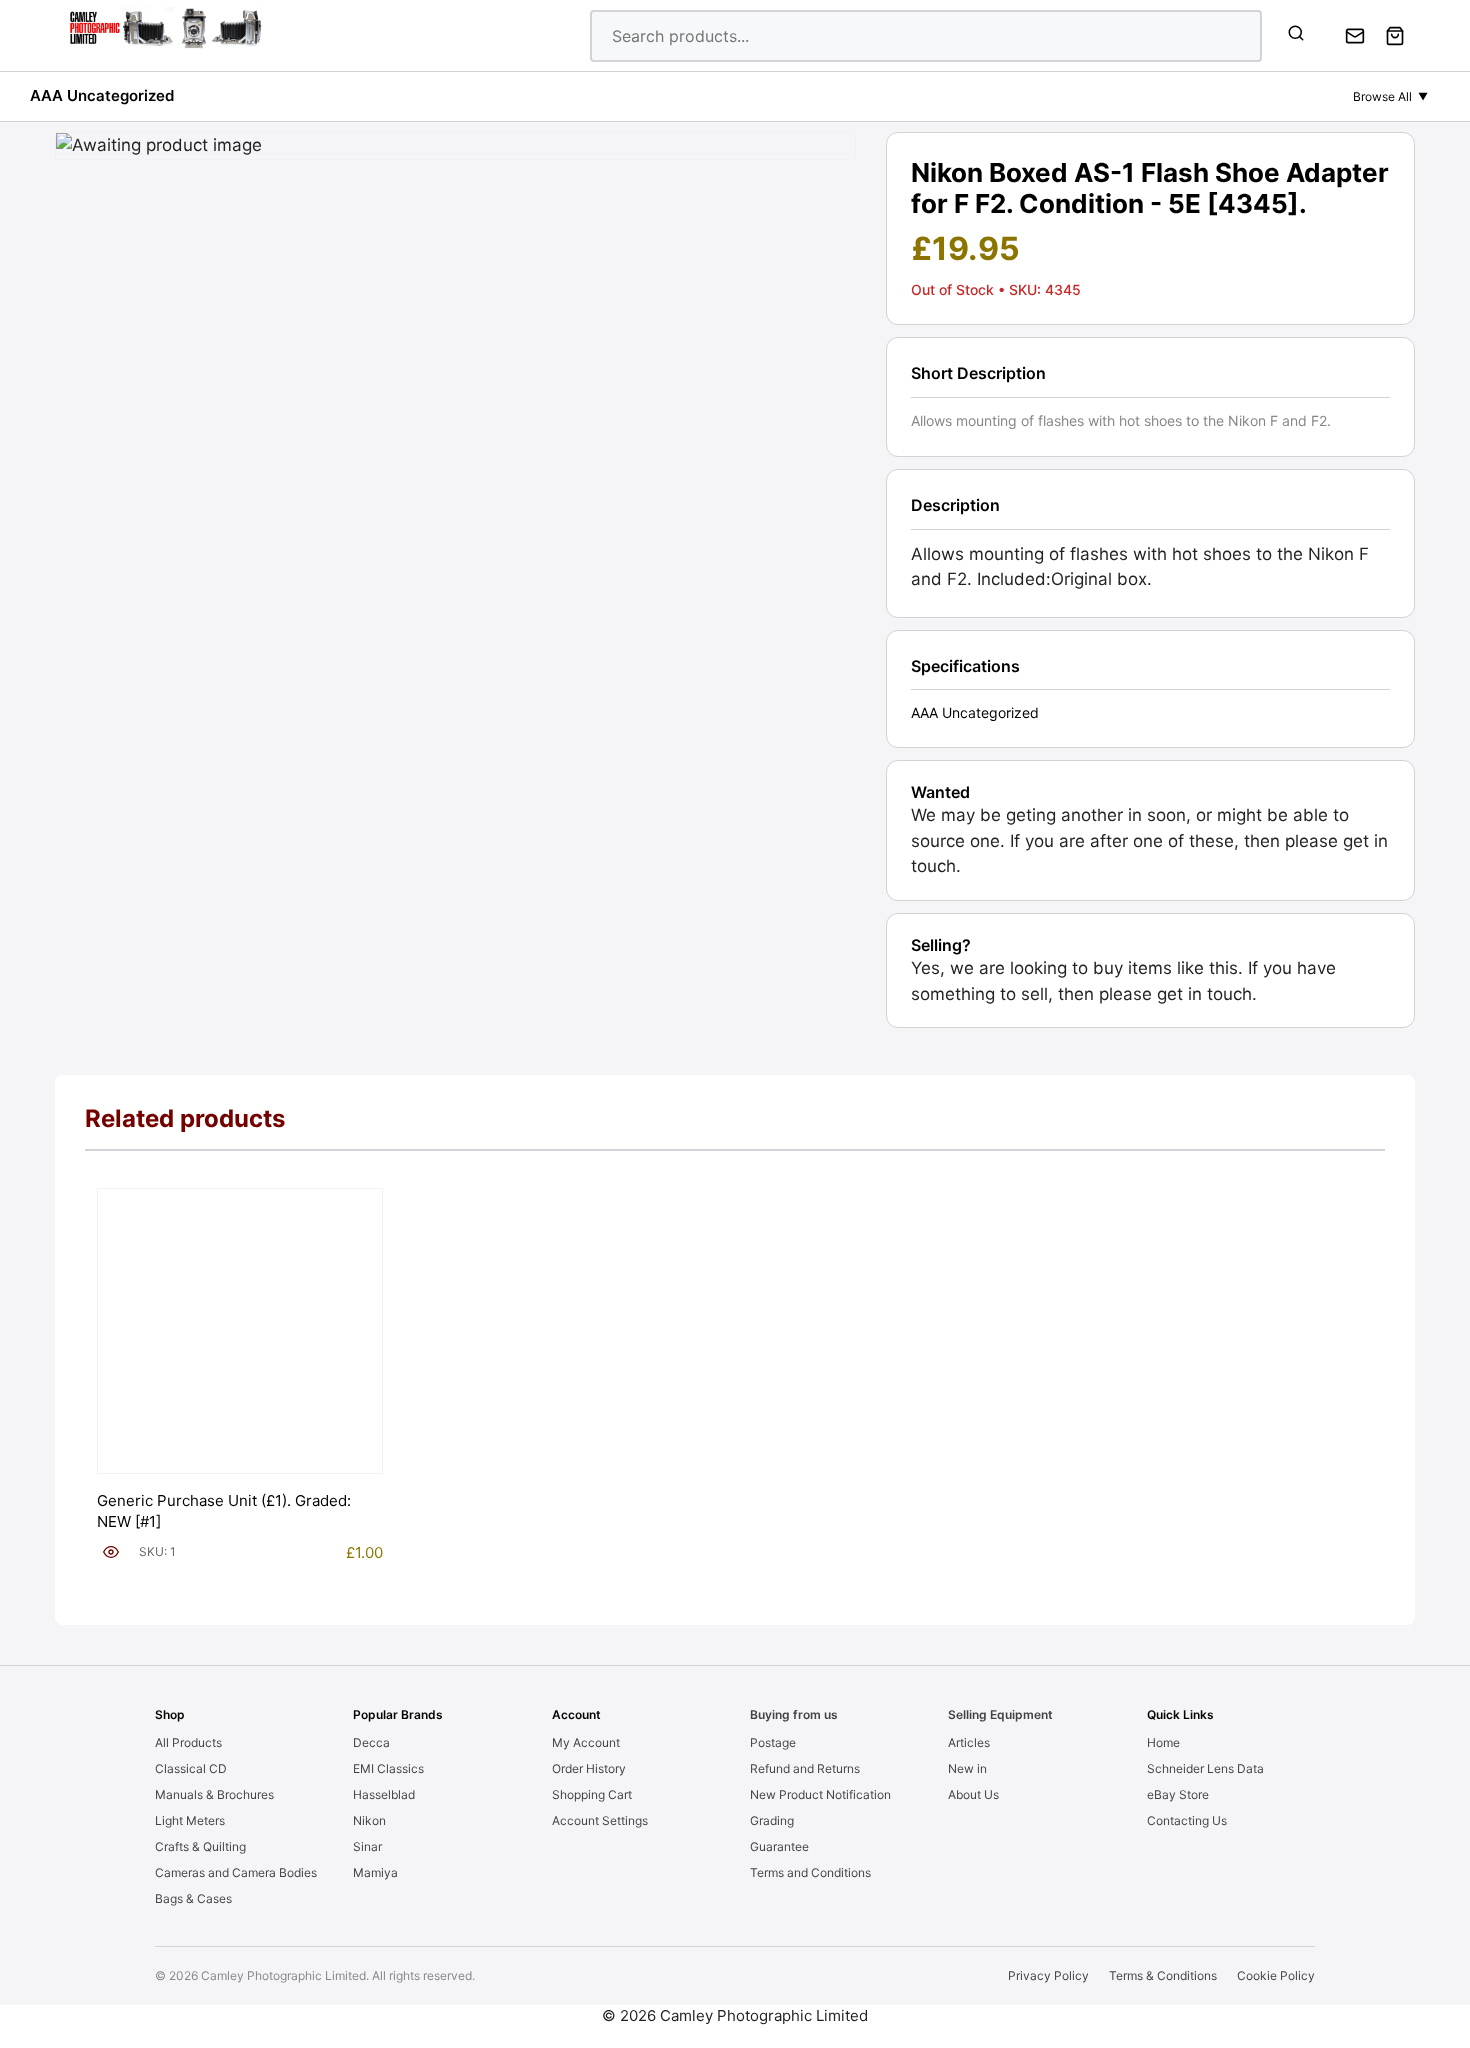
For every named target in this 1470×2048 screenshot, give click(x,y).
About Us (973, 1794)
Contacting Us (1187, 1820)
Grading (772, 1820)
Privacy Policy (1048, 1975)
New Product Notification (820, 1794)
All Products (188, 1742)
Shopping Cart (592, 1794)
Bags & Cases (193, 1898)
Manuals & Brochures (214, 1794)
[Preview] (111, 1552)
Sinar (367, 1846)
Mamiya (375, 1872)
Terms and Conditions (810, 1872)
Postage (773, 1742)
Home (1163, 1742)
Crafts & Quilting (200, 1846)
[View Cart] (1395, 36)
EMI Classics (388, 1768)
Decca (371, 1742)
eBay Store (1178, 1794)
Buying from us (794, 1714)
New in (967, 1768)
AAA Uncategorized (102, 95)
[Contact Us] (1355, 36)
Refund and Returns (805, 1768)
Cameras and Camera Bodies (236, 1872)
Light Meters (190, 1820)
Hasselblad (384, 1794)
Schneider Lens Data (1205, 1768)
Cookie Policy (1276, 1975)
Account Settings (600, 1820)
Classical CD (191, 1768)
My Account (586, 1742)
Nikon (369, 1820)
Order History (589, 1768)
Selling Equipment (1000, 1714)
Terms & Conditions (1163, 1975)
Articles (969, 1742)
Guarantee (779, 1846)
